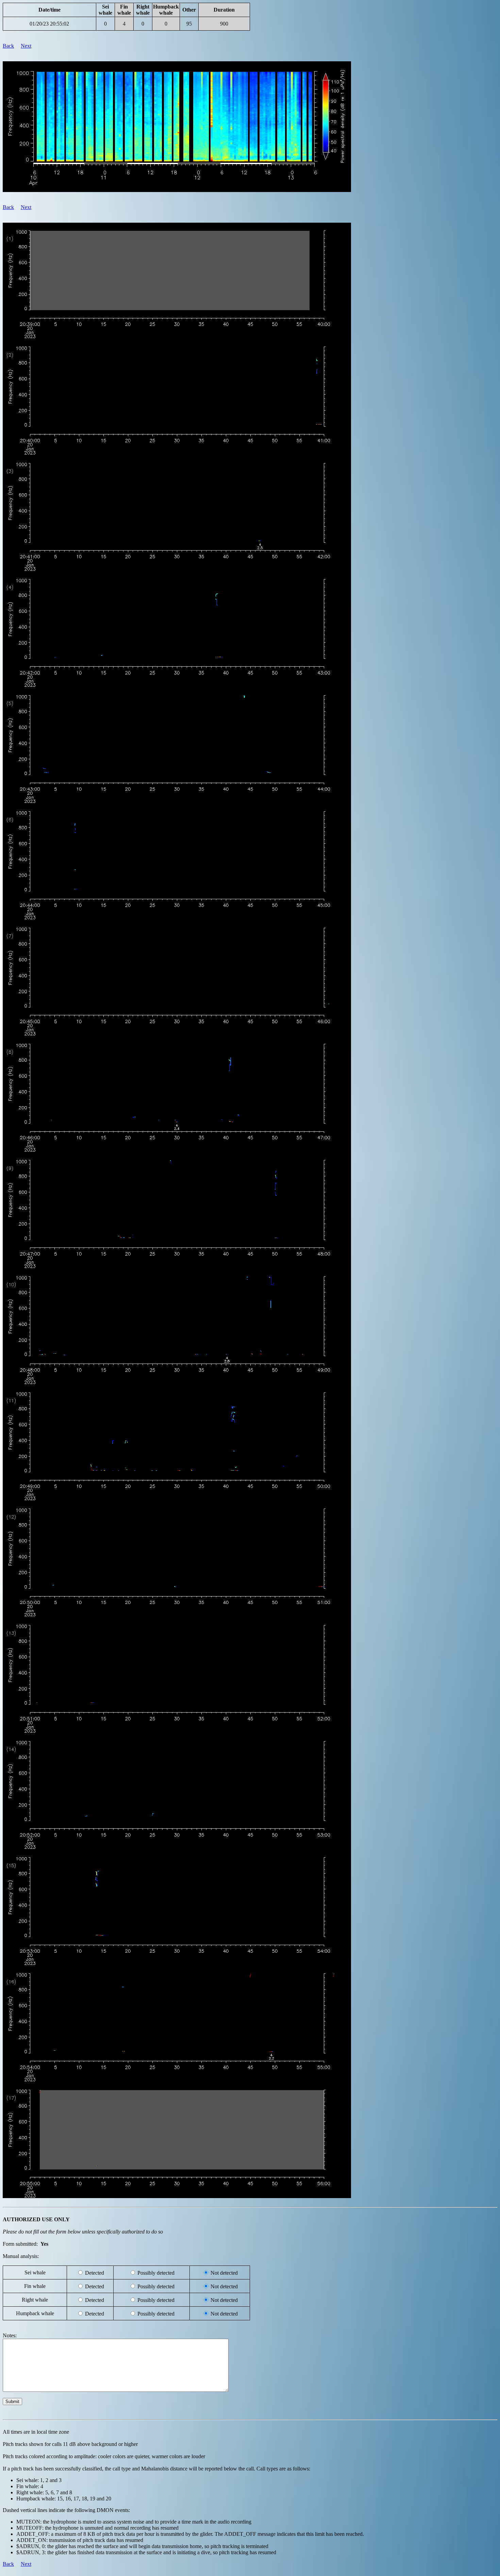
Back (8, 46)
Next (26, 46)
